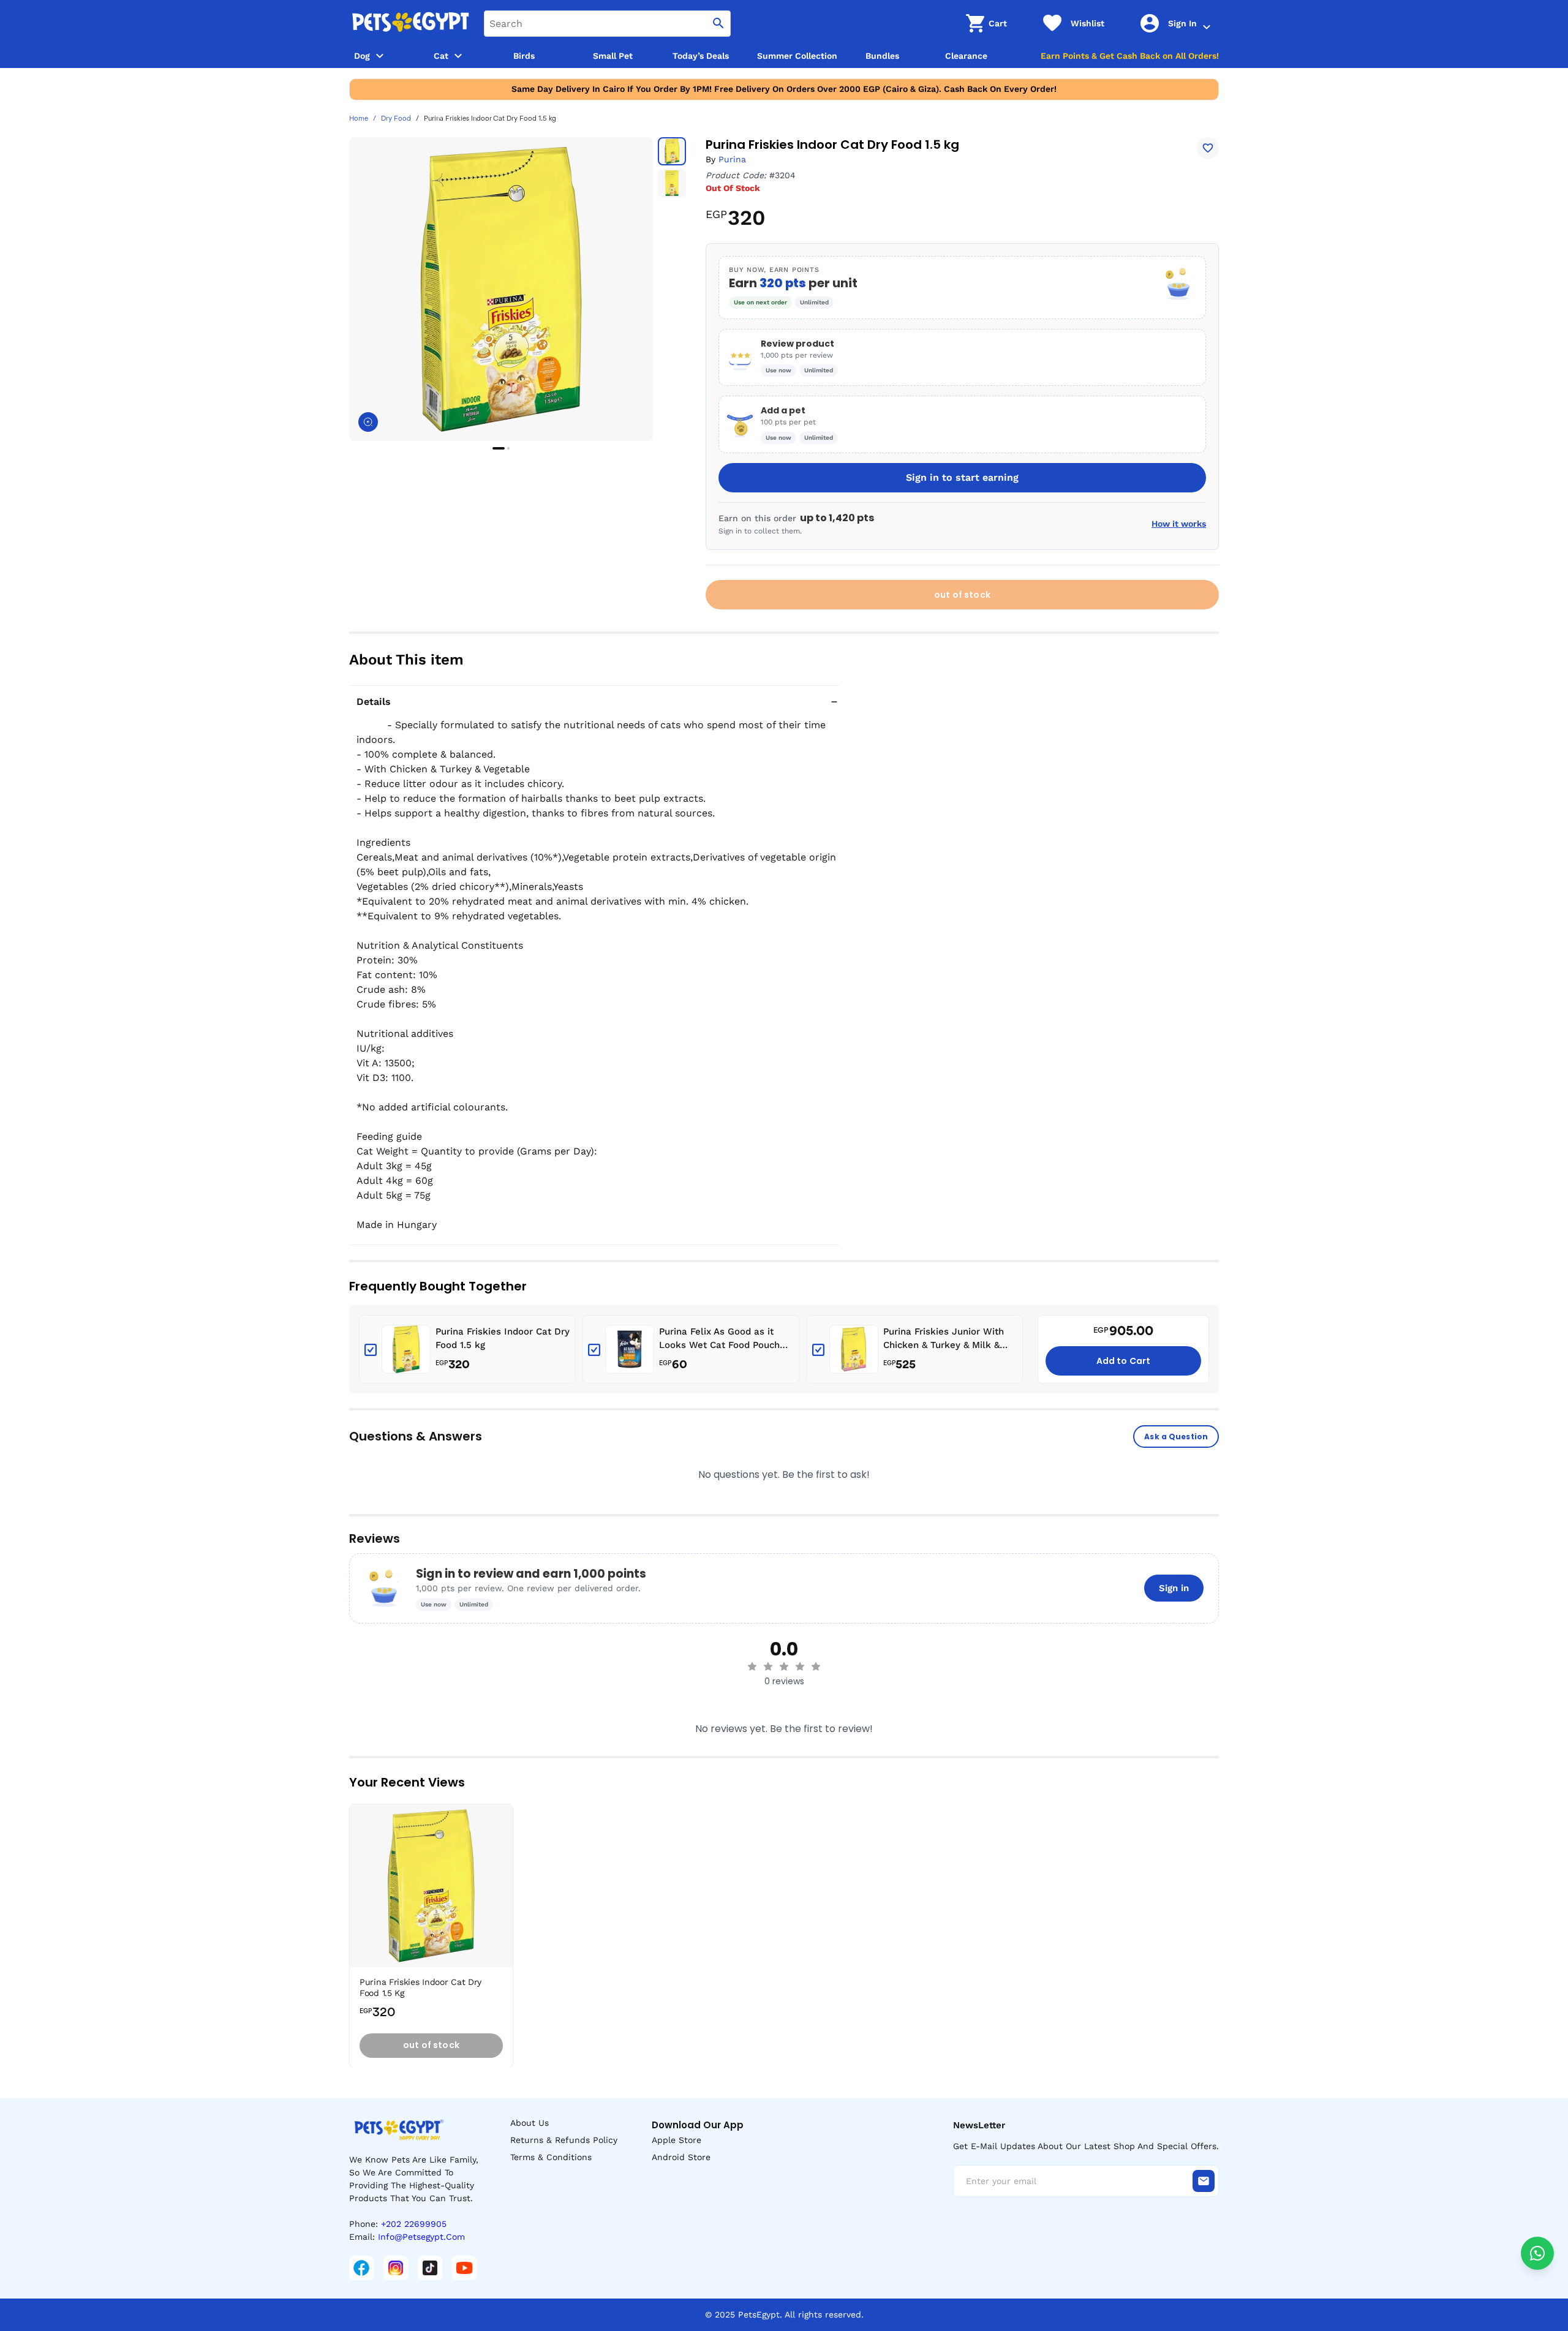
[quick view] (507, 1850)
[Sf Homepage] (410, 23)
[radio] (752, 1666)
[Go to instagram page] (396, 2268)
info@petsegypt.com (421, 2237)
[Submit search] (718, 24)
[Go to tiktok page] (430, 2268)
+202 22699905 (414, 2224)
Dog (362, 56)
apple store (677, 2140)
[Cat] (458, 56)
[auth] (1207, 27)
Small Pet (613, 56)
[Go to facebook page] (361, 2268)
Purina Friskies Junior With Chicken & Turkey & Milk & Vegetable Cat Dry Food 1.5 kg (950, 1339)
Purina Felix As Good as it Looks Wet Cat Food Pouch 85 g (719, 1339)
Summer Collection (797, 56)
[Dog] (380, 56)
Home (359, 119)
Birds (524, 56)
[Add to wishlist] (1208, 148)
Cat (441, 56)
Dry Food (396, 119)
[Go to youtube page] (464, 2268)
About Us (530, 2123)
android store (681, 2157)
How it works (1179, 524)
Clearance (966, 56)
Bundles (882, 56)
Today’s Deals (701, 56)
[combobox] (607, 24)
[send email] (1204, 2181)
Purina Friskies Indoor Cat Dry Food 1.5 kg (503, 1339)
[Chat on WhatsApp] (1537, 2253)
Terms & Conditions (551, 2157)
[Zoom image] (368, 422)
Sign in (1174, 1588)
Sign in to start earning (962, 477)
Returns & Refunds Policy (564, 2140)
